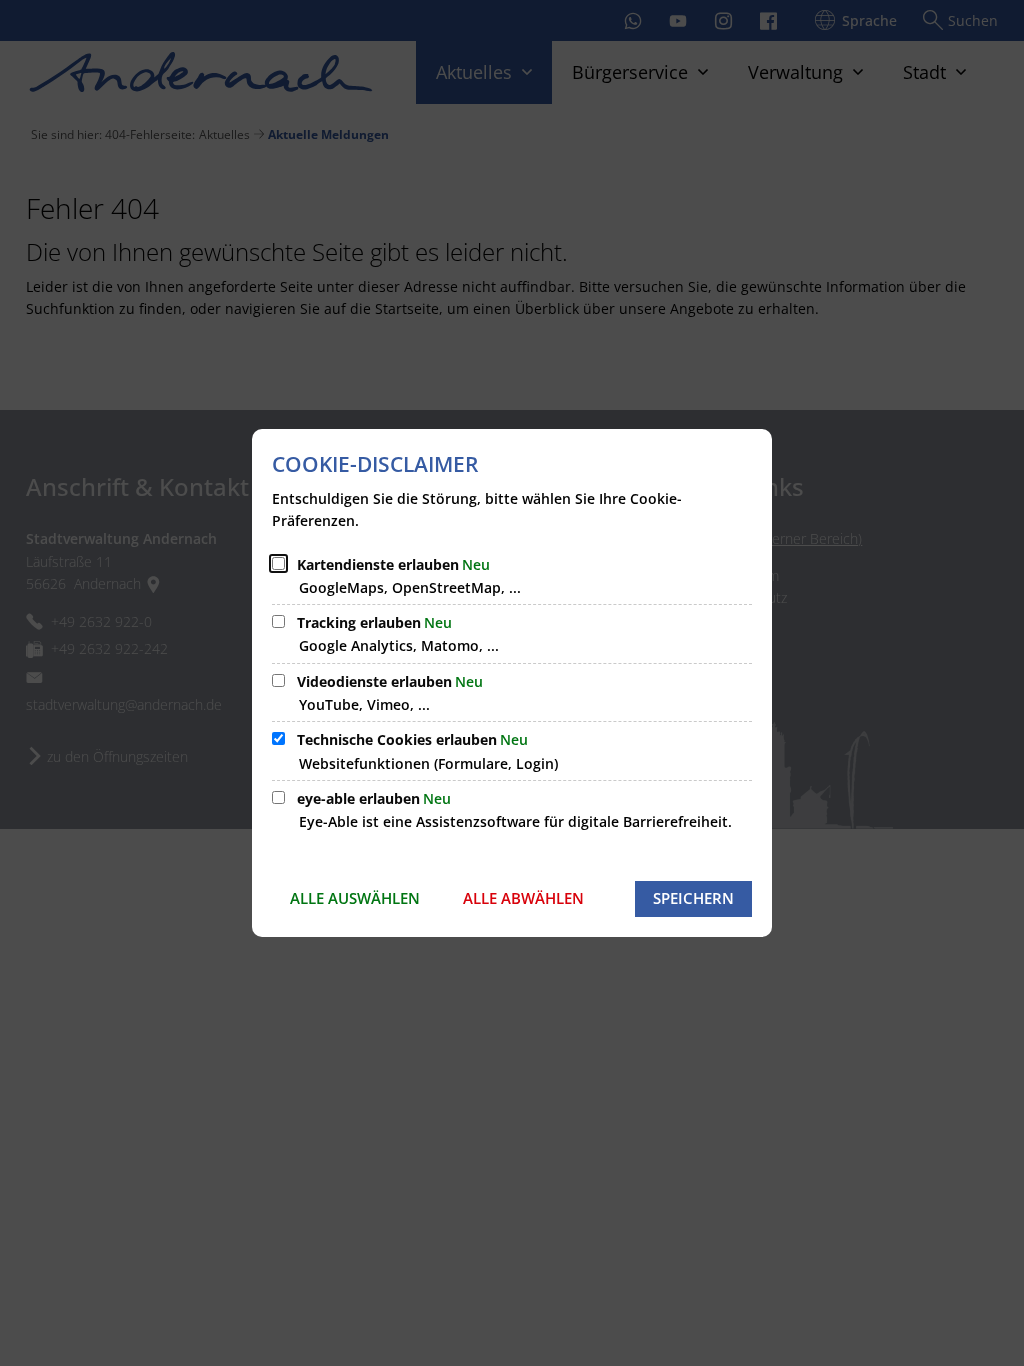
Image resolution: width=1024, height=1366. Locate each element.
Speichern (693, 898)
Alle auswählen (355, 898)
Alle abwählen (523, 898)
